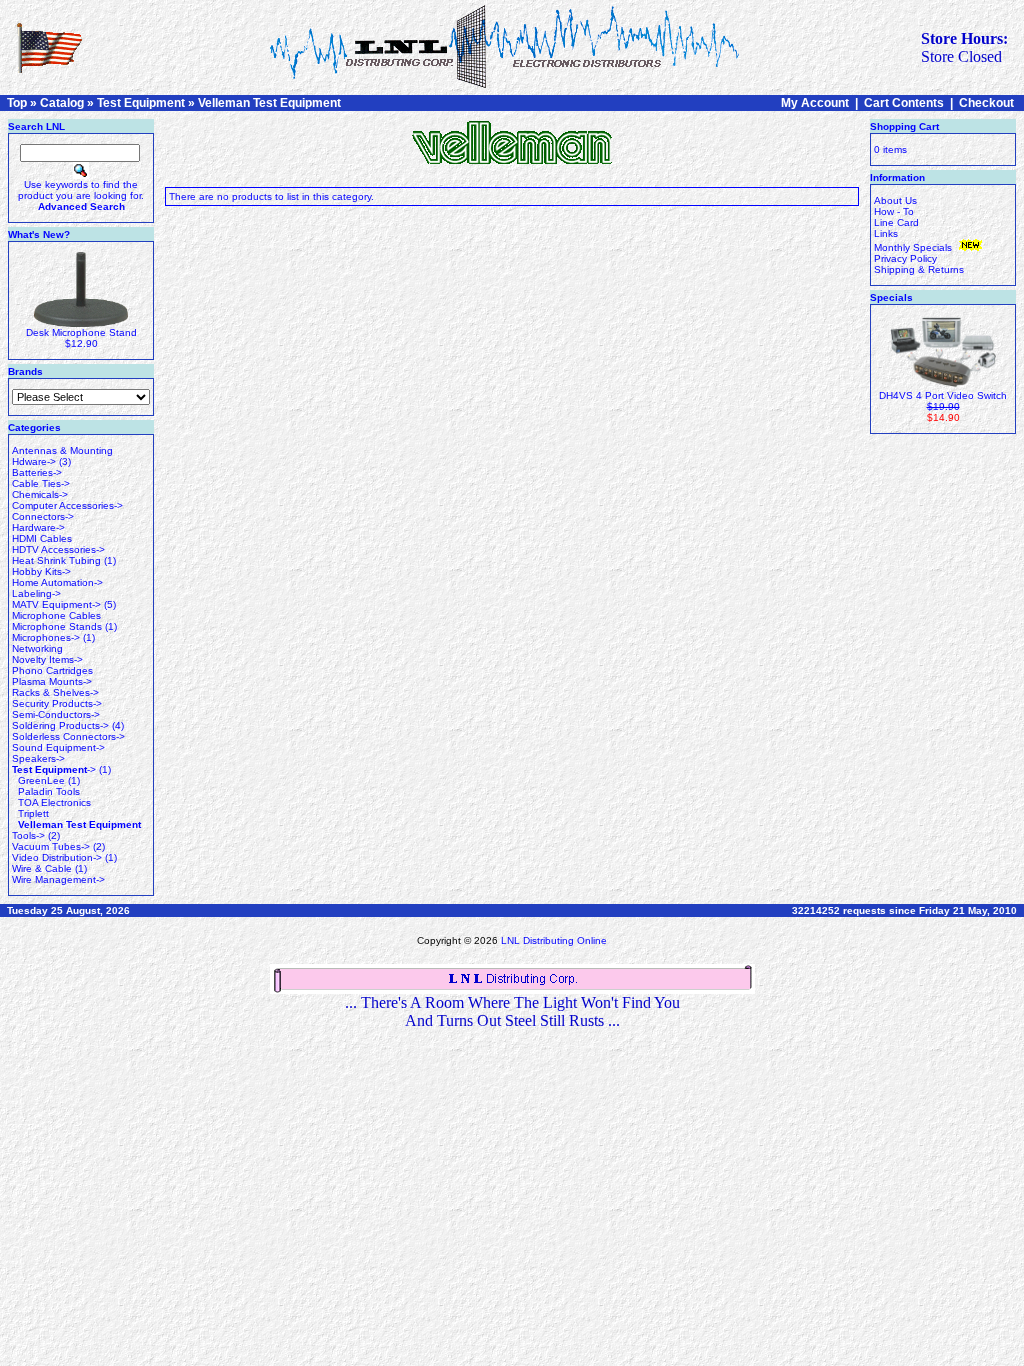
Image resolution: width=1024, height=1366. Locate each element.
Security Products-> (57, 703)
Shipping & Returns (919, 269)
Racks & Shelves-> (55, 692)
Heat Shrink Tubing (56, 560)
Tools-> (28, 835)
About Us (895, 200)
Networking (37, 648)
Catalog (62, 103)
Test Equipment (141, 103)
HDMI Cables (42, 538)
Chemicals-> (40, 494)
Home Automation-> (57, 582)
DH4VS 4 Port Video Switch (943, 395)
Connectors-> (43, 516)
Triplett (33, 813)
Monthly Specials (914, 247)
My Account (815, 103)
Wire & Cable (42, 868)
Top (17, 103)
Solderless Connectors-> (68, 736)
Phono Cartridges (52, 670)
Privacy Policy (905, 258)
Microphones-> (46, 637)
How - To (894, 211)
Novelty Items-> (47, 659)
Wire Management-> (58, 879)
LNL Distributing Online (554, 940)
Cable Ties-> (41, 483)
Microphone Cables (56, 615)
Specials (891, 297)
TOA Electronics (54, 802)
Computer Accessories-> (67, 505)
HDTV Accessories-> (58, 549)
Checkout (986, 103)
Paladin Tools (49, 791)
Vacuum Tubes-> (51, 846)
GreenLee (41, 780)
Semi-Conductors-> (56, 714)
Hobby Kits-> (41, 571)
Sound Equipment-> (58, 747)
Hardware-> (38, 527)
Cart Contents (904, 103)
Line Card (896, 222)
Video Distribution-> (57, 857)
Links (886, 233)
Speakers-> (38, 758)
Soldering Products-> (60, 725)
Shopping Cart (904, 126)
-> (54, 769)
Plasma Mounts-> (52, 681)
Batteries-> (37, 472)
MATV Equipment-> (56, 604)
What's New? (39, 234)
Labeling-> (36, 593)
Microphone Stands (57, 626)
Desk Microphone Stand (81, 332)
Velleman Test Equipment (269, 103)
